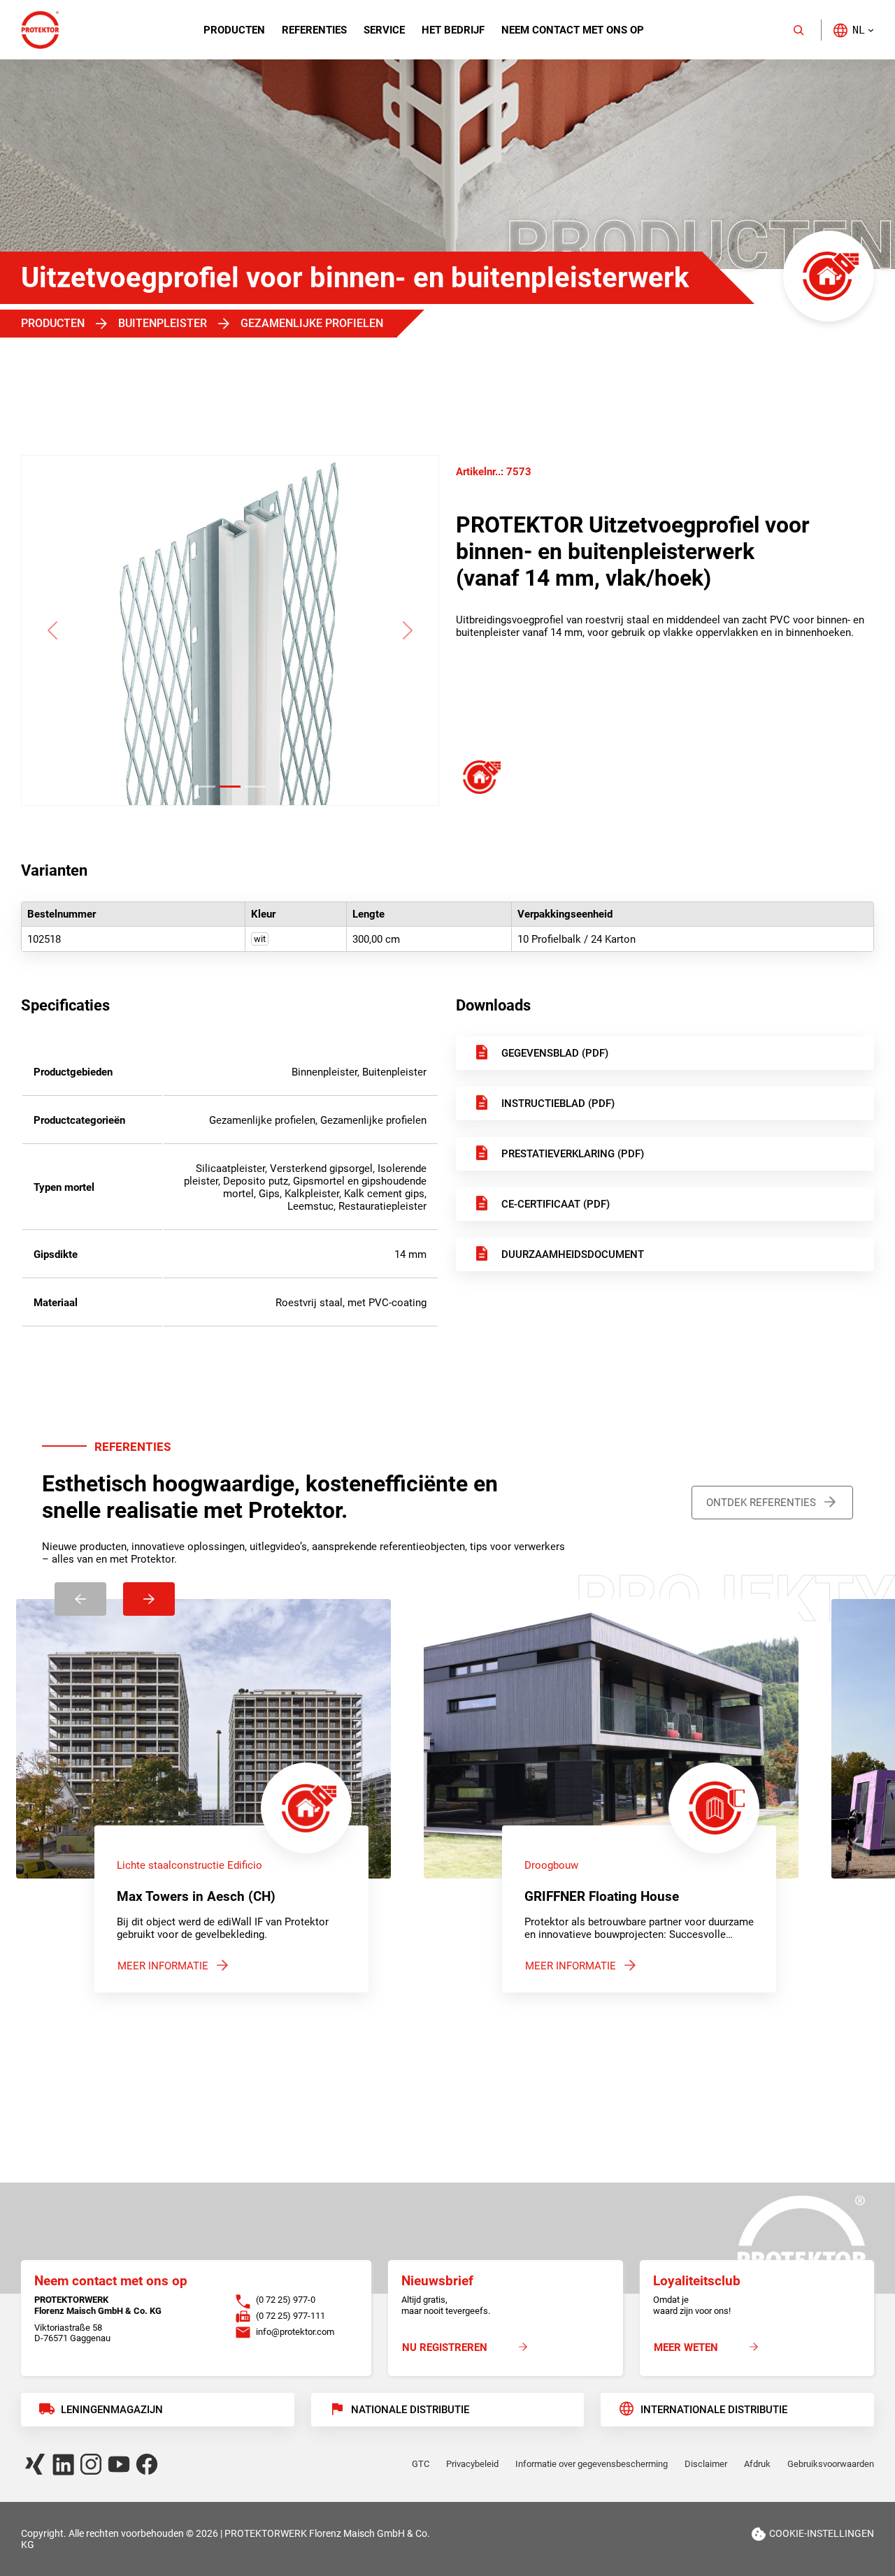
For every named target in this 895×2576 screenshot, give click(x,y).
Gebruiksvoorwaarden (831, 2464)
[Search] (799, 30)
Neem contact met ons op (573, 30)
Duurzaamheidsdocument (573, 1254)
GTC (421, 2464)
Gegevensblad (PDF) (555, 1053)
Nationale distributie (410, 2410)
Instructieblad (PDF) (558, 1104)
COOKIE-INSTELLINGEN (822, 2533)
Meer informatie (163, 1966)
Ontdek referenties (761, 1503)
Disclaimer (706, 2464)
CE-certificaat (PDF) (556, 1204)
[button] (853, 30)
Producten (234, 30)
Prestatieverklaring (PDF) (573, 1154)
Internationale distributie (714, 2410)
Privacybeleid (472, 2464)
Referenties (314, 30)
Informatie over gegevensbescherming (592, 2464)
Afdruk (757, 2464)
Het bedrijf (453, 30)
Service (384, 30)
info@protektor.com (295, 2332)
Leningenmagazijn (112, 2410)
